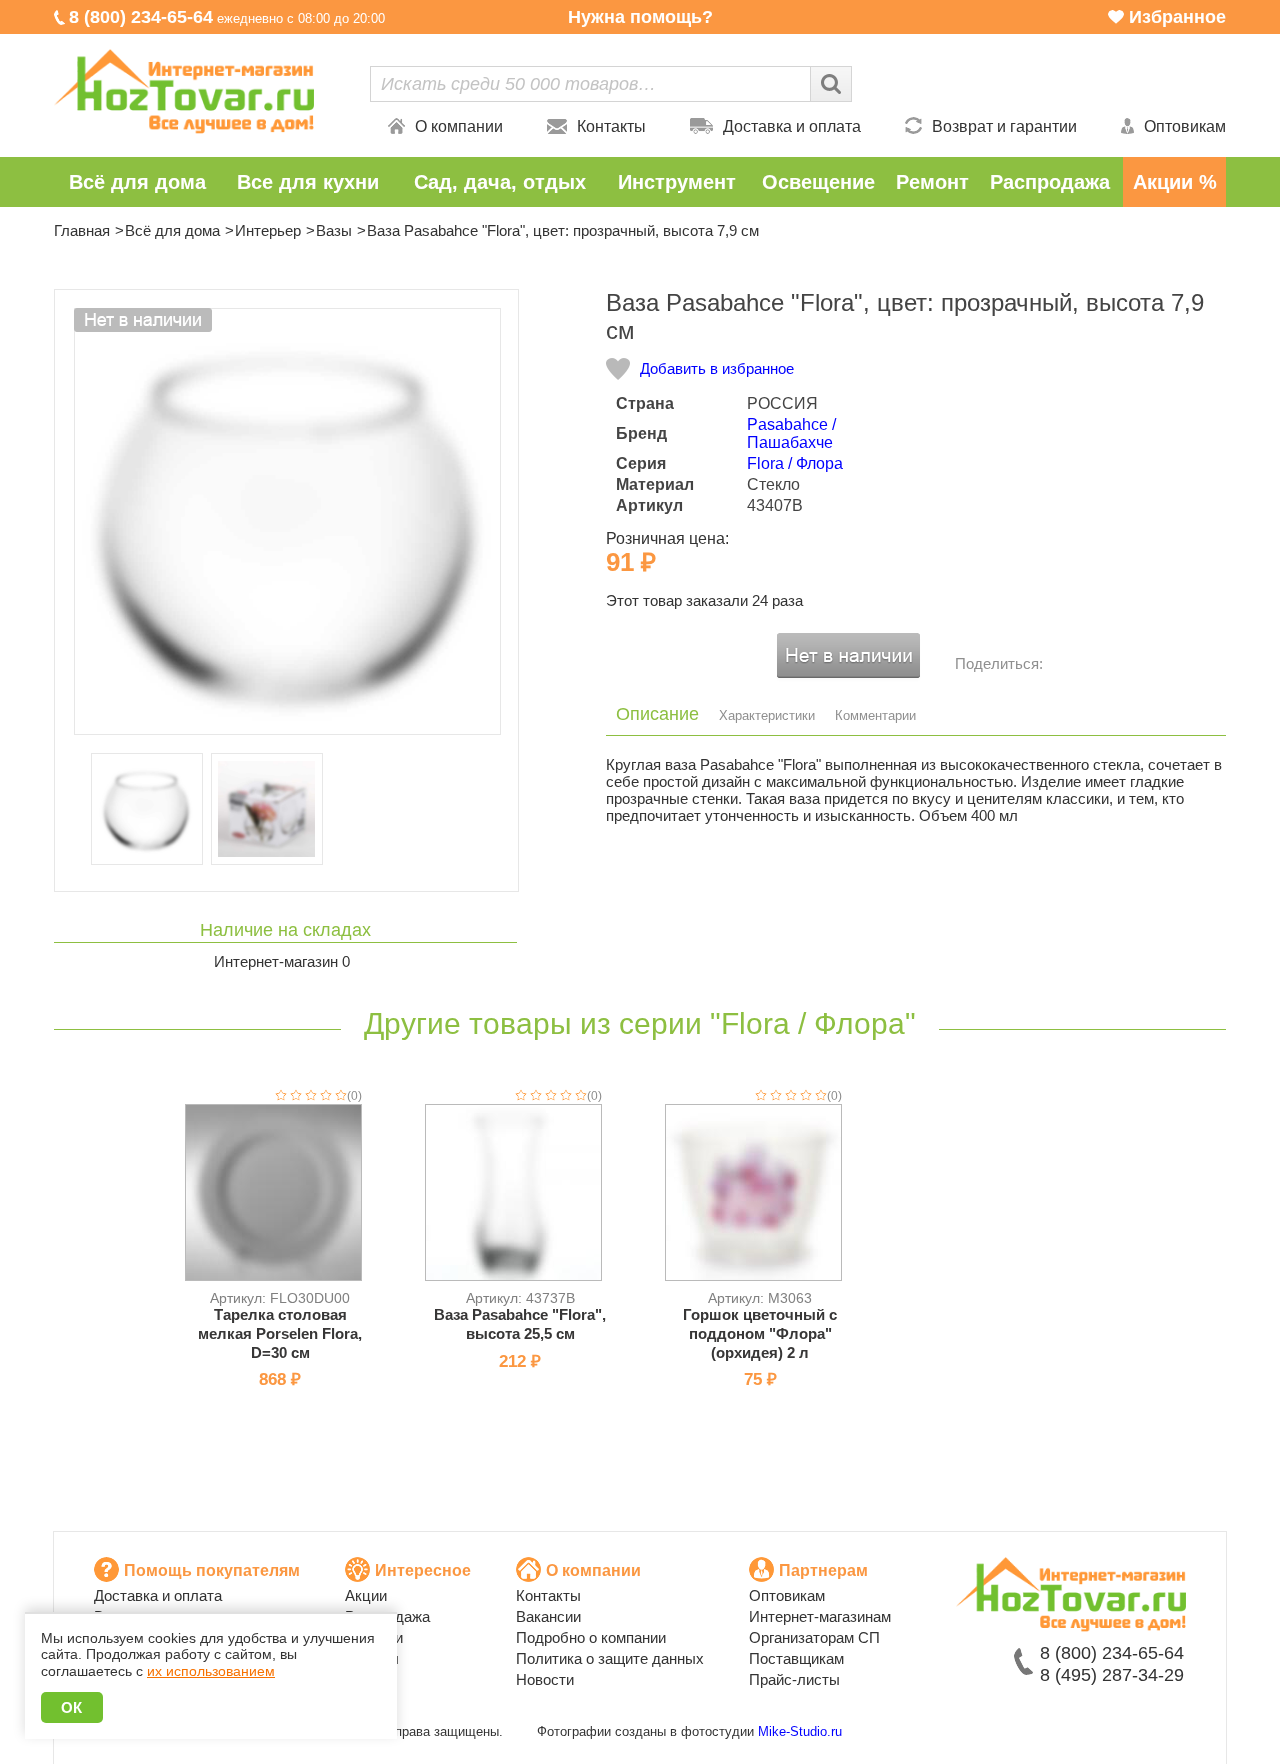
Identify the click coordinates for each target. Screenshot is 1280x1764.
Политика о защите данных (610, 1658)
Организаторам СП (814, 1637)
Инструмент (677, 182)
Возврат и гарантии (1004, 126)
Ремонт (932, 182)
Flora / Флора (795, 463)
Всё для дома (137, 182)
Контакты (611, 126)
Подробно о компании (591, 1637)
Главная (82, 230)
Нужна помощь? (640, 17)
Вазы (334, 230)
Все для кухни (308, 182)
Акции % (1175, 182)
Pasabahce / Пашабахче (791, 433)
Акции (366, 1595)
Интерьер (268, 230)
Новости (545, 1679)
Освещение (818, 182)
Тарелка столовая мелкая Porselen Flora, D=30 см (280, 1333)
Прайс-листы (794, 1679)
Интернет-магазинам (820, 1616)
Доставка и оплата (792, 126)
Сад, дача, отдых (500, 182)
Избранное (1177, 17)
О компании (459, 126)
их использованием (211, 1671)
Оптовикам (1185, 126)
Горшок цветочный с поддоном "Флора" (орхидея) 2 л (760, 1333)
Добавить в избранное (717, 368)
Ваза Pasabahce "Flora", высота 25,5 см (520, 1324)
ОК (72, 1707)
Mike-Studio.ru (800, 1731)
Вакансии (548, 1616)
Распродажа (1050, 182)
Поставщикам (796, 1658)
